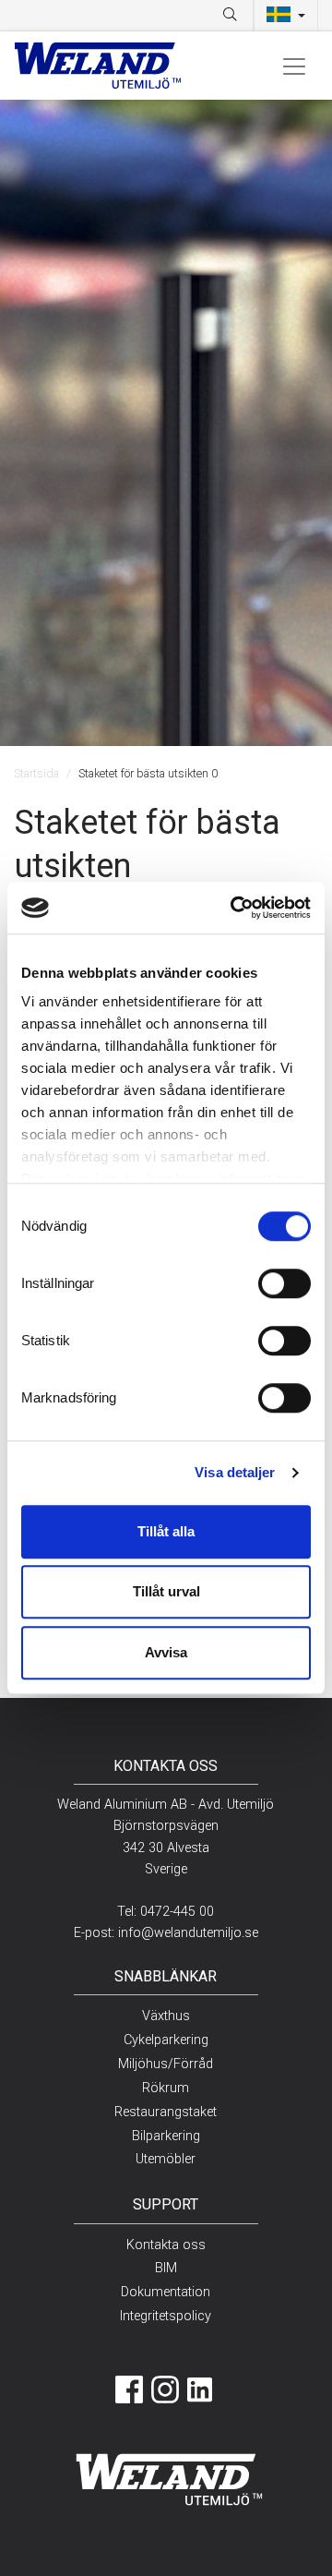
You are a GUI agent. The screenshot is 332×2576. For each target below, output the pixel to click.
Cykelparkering (166, 2040)
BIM (166, 2268)
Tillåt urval (166, 1591)
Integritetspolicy (166, 2316)
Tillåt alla (166, 1531)
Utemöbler (166, 2159)
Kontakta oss (166, 2245)
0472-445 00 (177, 1912)
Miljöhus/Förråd (166, 2064)
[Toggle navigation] (294, 66)
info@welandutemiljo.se (188, 1933)
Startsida (36, 773)
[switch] (285, 1283)
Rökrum (166, 2088)
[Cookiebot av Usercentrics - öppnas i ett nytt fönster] (234, 908)
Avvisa (166, 1652)
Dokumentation (166, 2292)
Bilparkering (166, 2136)
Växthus (166, 2016)
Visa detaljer (235, 1472)
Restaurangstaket (166, 2112)
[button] (286, 16)
